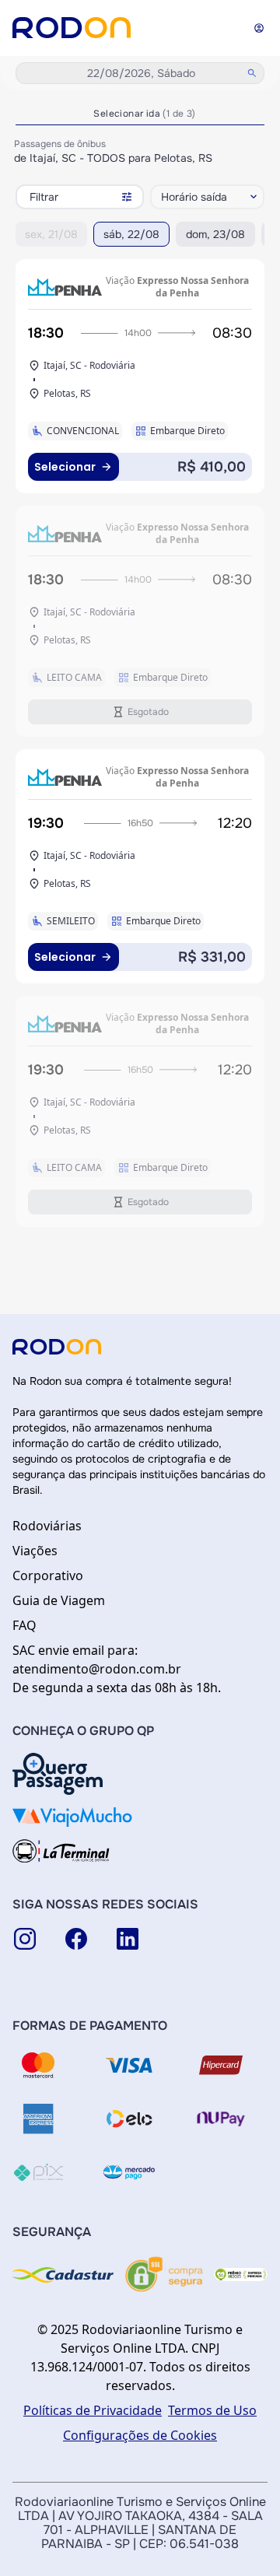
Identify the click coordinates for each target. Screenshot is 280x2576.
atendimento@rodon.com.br (97, 1669)
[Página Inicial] (72, 28)
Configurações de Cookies (140, 2435)
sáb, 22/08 (131, 234)
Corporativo (48, 1575)
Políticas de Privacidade (93, 2410)
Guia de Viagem (59, 1600)
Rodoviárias (47, 1526)
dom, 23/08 (215, 234)
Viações (35, 1551)
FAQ (24, 1625)
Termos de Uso (212, 2410)
